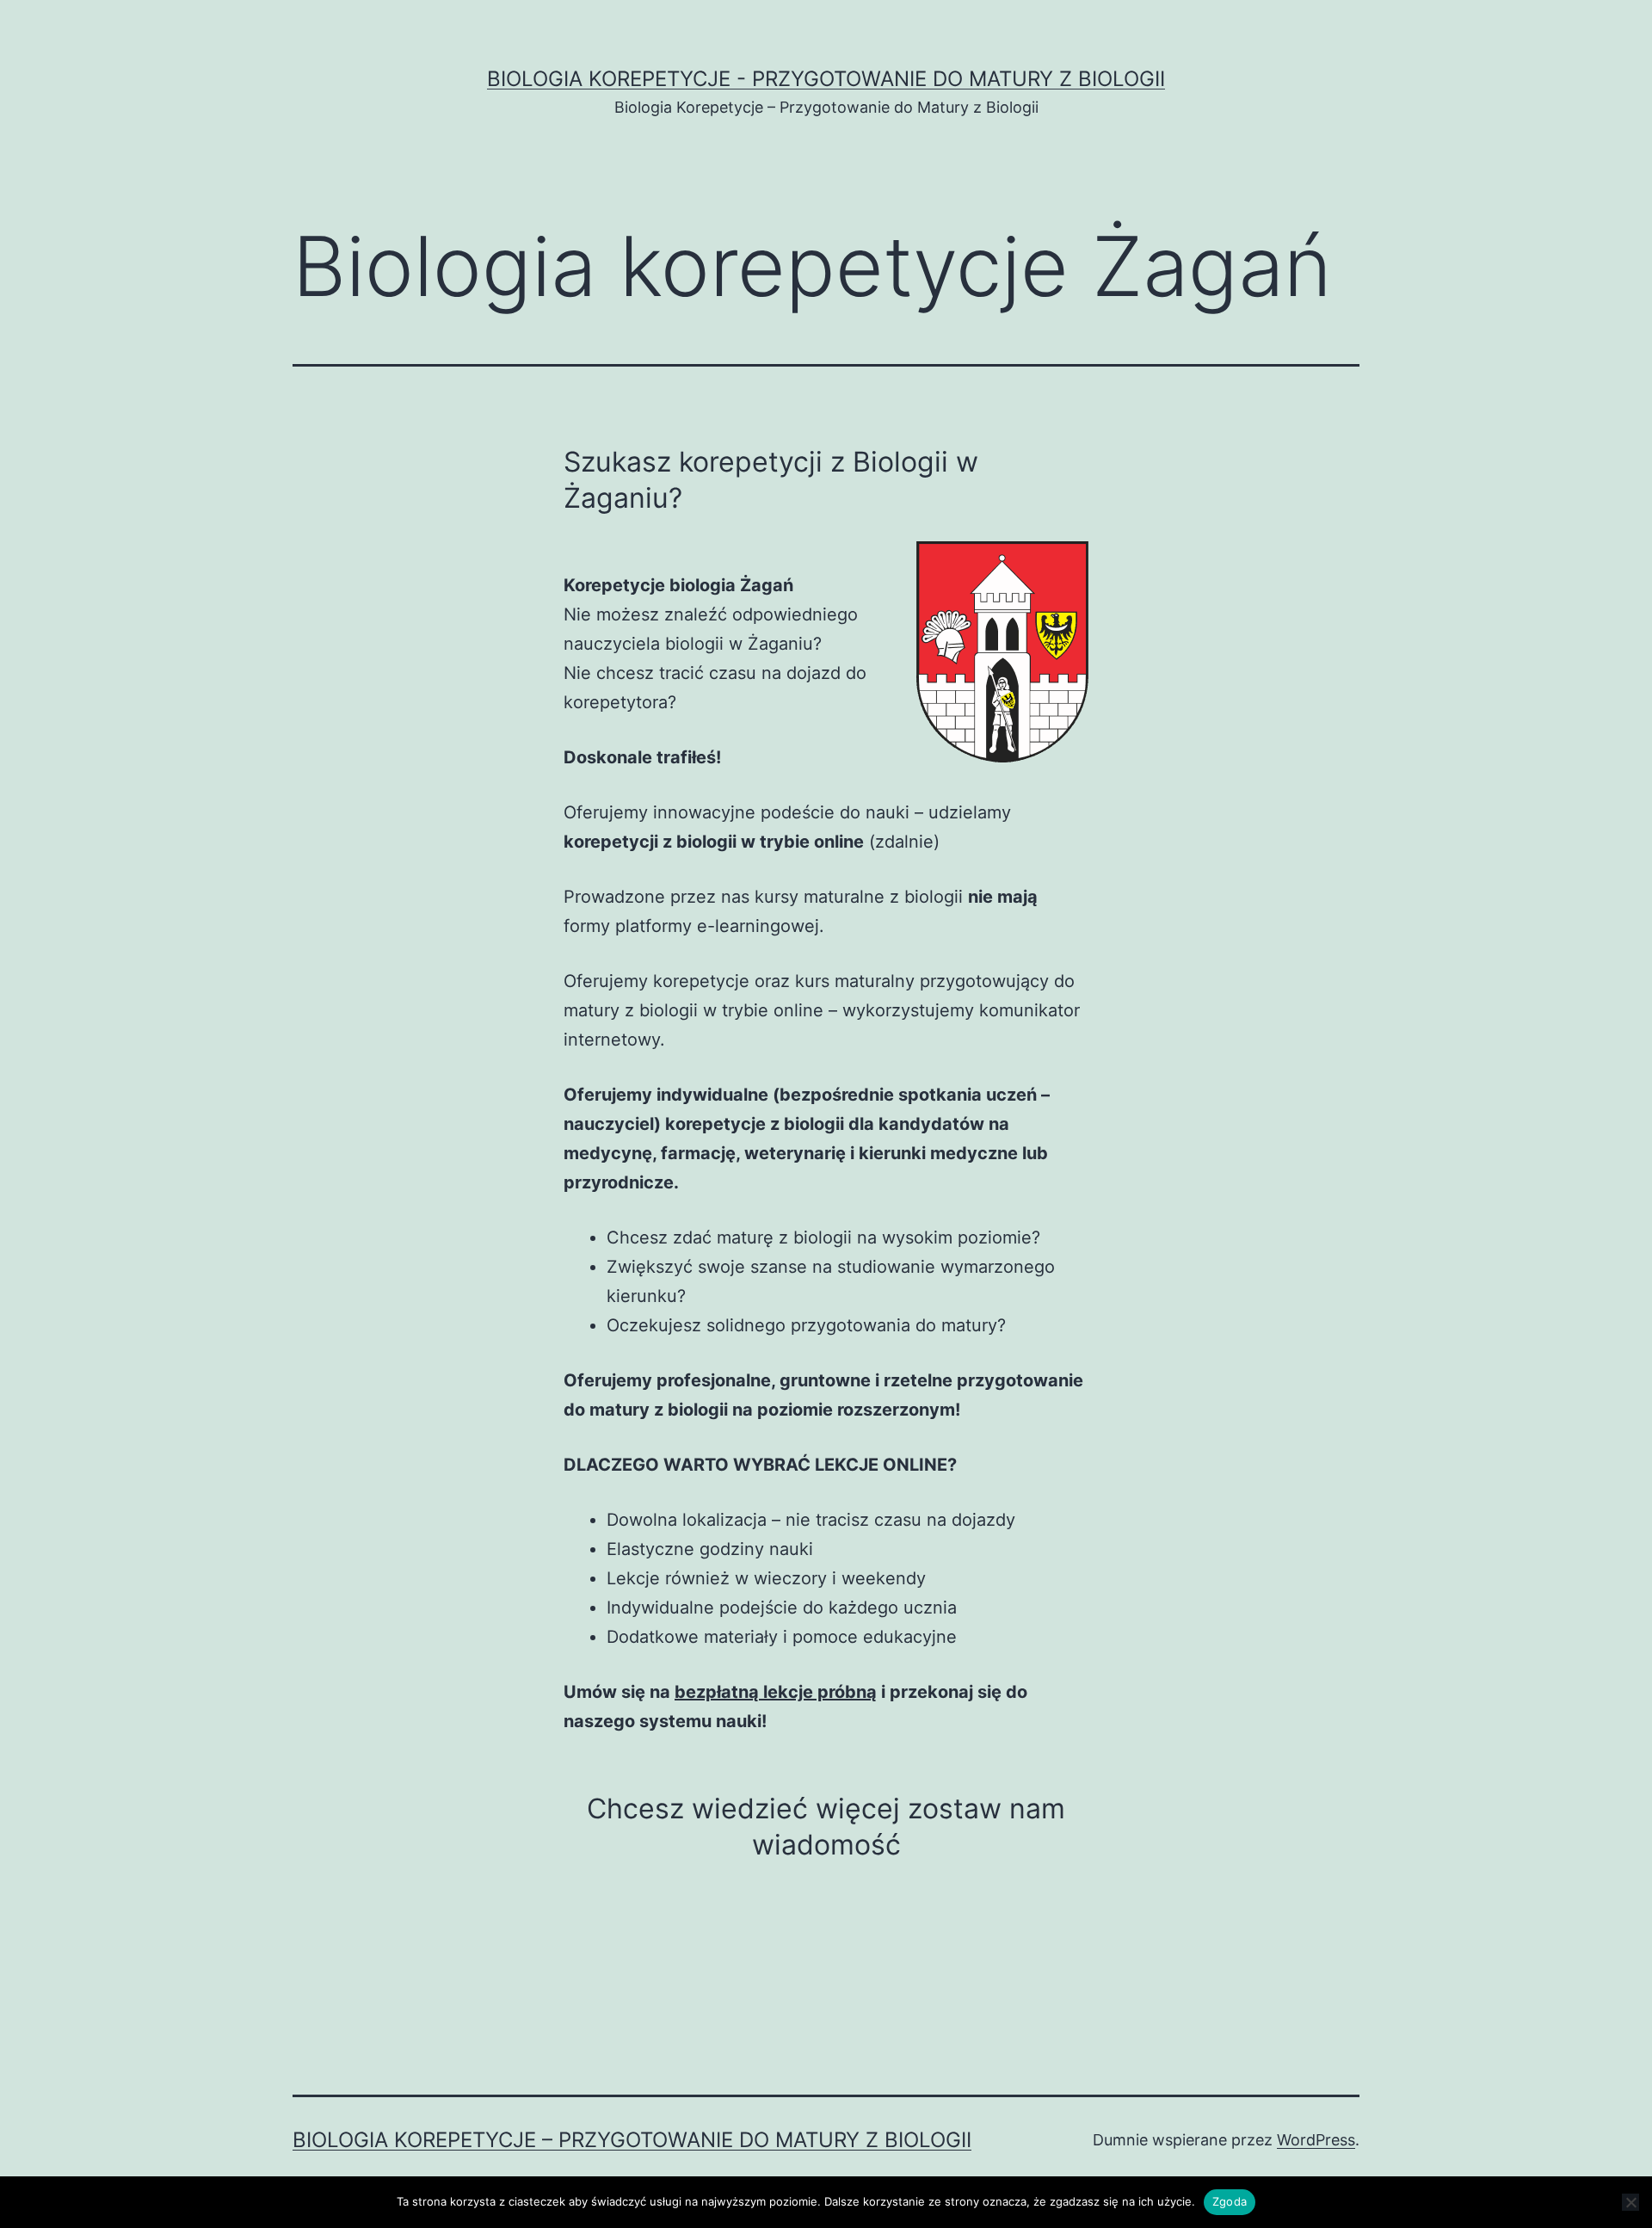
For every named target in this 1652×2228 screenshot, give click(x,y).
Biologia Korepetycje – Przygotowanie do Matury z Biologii (632, 2140)
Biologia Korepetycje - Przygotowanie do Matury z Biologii (826, 79)
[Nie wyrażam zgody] (1630, 2202)
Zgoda (1230, 2201)
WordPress (1316, 2140)
